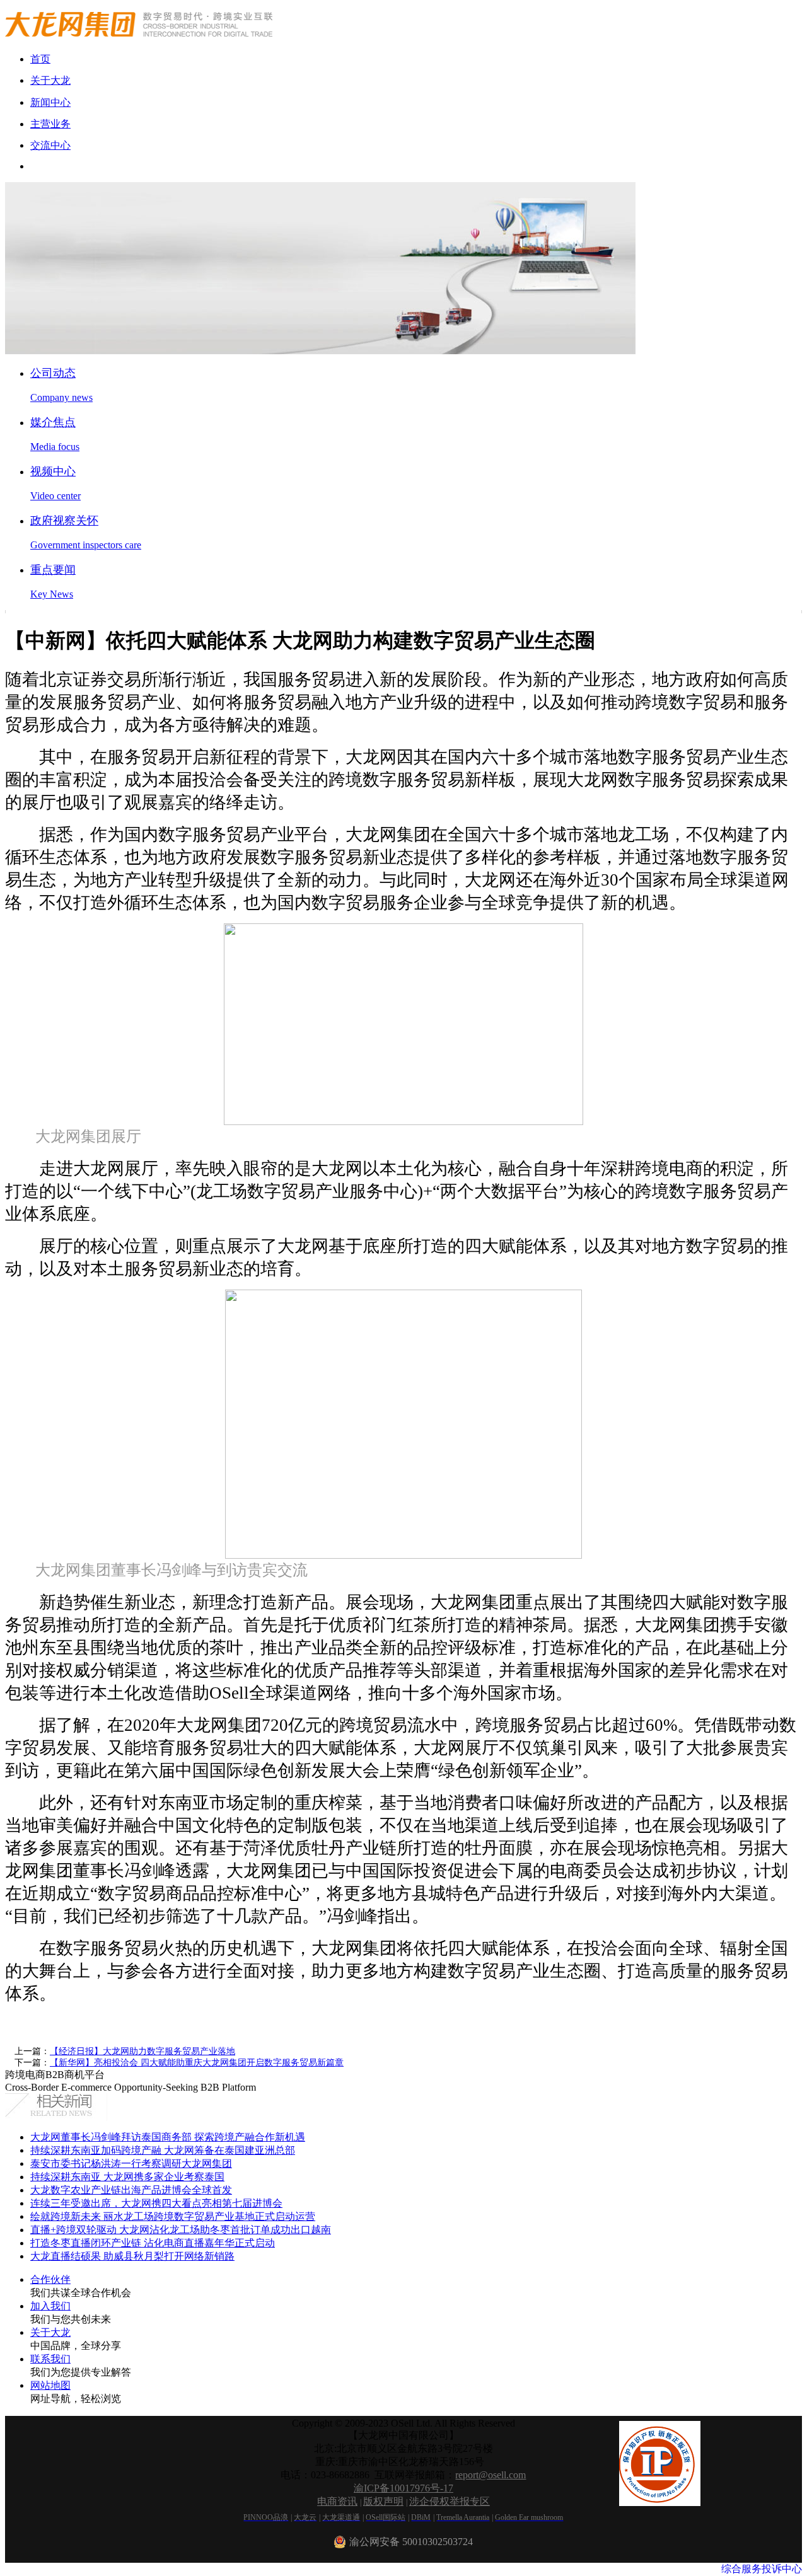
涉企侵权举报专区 (450, 2501)
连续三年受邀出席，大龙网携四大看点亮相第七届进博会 (156, 2203)
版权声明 (383, 2501)
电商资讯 (337, 2501)
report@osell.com (491, 2475)
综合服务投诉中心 (762, 2569)
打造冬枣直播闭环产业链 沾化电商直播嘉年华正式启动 (153, 2243)
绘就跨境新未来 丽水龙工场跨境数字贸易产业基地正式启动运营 (173, 2216)
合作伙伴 (50, 2279)
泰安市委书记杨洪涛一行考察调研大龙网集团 (131, 2163)
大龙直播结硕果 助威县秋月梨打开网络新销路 (132, 2256)
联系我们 (50, 2359)
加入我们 (50, 2306)
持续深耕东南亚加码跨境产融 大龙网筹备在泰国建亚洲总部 (163, 2150)
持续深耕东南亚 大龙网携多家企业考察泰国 (127, 2177)
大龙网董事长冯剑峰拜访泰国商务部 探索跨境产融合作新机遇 (168, 2137)
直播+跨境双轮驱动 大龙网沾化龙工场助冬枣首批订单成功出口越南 (181, 2230)
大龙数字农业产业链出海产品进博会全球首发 (131, 2190)
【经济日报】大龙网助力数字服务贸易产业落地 (142, 2051)
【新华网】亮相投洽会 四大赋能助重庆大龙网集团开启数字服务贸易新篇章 (197, 2063)
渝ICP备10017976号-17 (403, 2488)
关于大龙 (50, 2332)
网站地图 (50, 2385)
